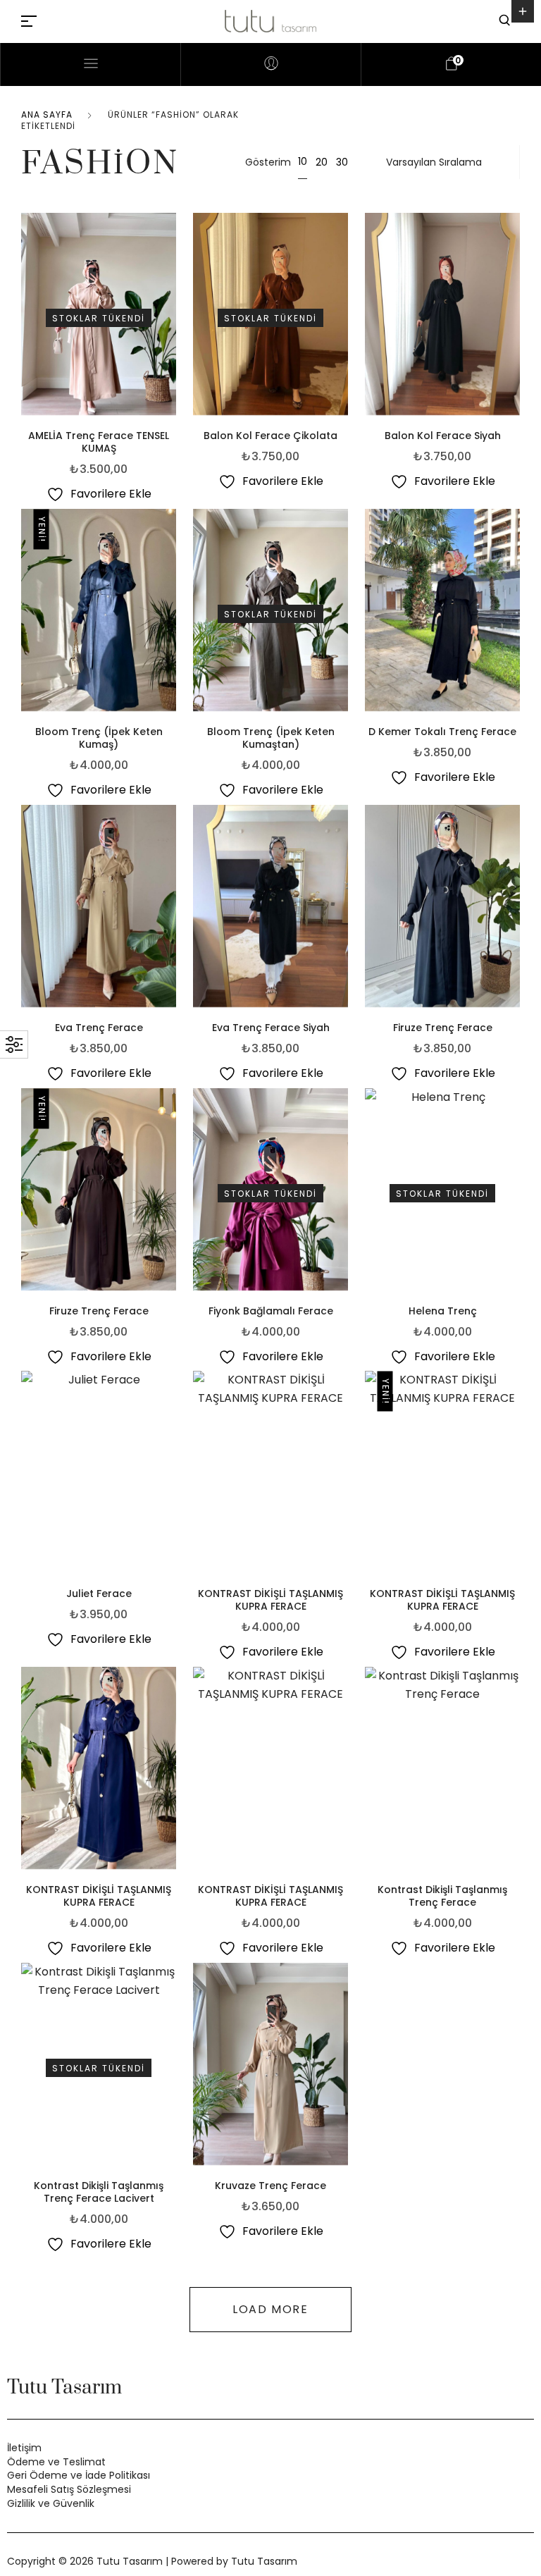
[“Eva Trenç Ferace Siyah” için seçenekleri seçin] (344, 912)
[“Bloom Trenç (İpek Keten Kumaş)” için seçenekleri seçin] (173, 616)
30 (342, 162)
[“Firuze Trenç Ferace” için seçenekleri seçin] (516, 912)
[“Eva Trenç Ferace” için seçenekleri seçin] (173, 912)
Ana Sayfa (47, 115)
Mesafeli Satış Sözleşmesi (69, 2489)
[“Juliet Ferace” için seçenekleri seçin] (173, 1478)
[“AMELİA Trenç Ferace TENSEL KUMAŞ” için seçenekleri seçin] (173, 320)
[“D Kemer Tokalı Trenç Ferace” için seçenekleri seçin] (516, 616)
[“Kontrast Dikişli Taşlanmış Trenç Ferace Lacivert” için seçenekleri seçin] (173, 2070)
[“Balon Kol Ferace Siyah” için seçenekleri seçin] (516, 320)
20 (322, 162)
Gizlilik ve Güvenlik (51, 2503)
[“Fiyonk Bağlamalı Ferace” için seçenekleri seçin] (344, 1195)
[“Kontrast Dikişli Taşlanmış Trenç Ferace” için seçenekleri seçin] (516, 1774)
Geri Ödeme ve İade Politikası (79, 2475)
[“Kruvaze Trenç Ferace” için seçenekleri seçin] (344, 2070)
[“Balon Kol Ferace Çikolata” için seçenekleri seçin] (344, 320)
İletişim (24, 2448)
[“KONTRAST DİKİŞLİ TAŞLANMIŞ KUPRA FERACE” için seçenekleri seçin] (344, 1478)
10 (303, 161)
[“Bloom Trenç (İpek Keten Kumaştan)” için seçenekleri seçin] (344, 616)
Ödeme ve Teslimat (56, 2462)
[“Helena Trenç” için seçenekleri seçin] (516, 1195)
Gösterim (268, 162)
